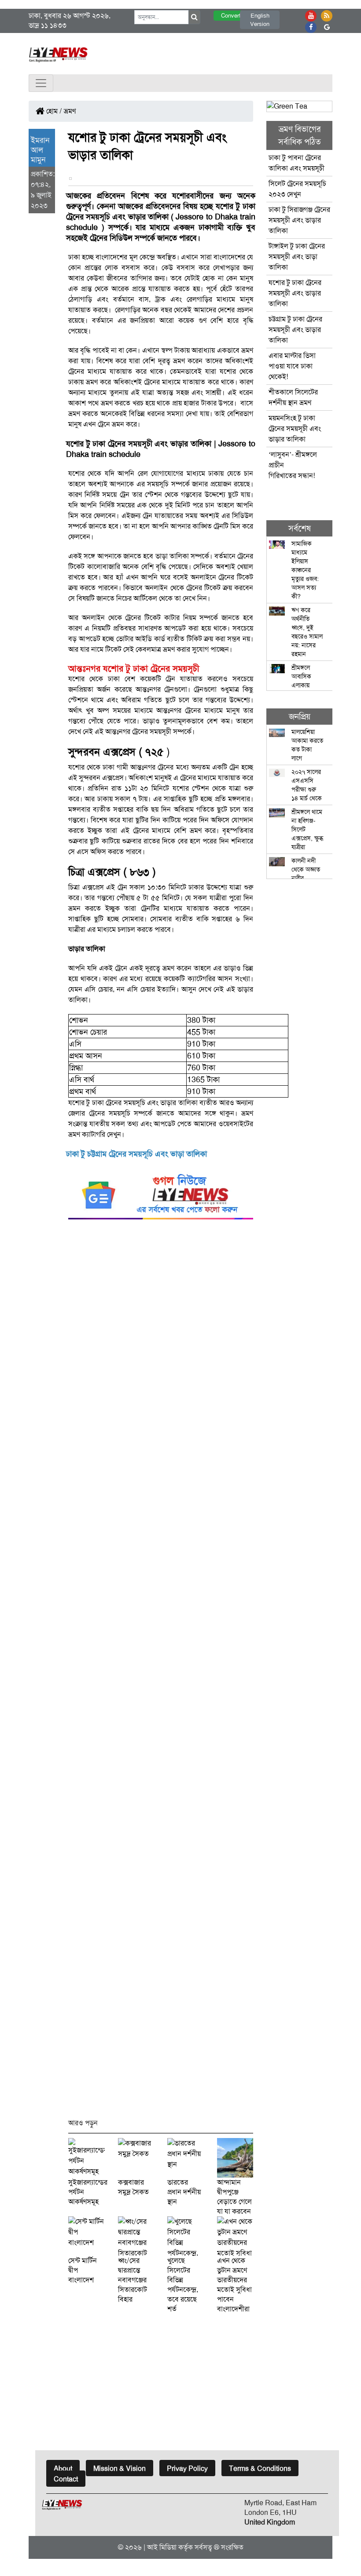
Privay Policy (187, 2468)
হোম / (53, 111)
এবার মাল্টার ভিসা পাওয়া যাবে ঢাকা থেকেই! (292, 366)
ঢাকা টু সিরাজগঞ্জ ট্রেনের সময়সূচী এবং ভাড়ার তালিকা (299, 220)
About (63, 2468)
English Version (260, 20)
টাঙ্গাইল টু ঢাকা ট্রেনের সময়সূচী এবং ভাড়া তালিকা (297, 257)
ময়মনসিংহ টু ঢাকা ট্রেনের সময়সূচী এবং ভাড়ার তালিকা (295, 429)
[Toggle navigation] (41, 83)
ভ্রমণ (70, 111)
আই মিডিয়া (162, 2547)
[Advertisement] (161, 1673)
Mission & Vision (120, 2468)
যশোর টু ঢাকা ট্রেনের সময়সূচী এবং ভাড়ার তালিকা (295, 293)
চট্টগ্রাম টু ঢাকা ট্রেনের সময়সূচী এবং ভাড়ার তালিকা (295, 330)
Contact (66, 2479)
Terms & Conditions (260, 2468)
